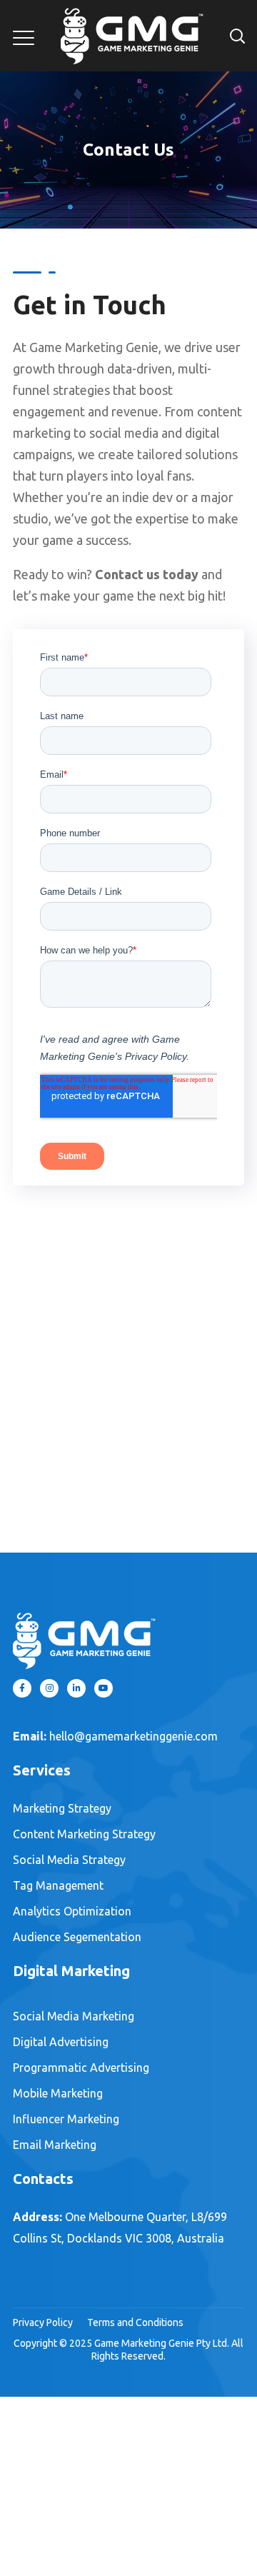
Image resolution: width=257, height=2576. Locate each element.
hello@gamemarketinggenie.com (133, 1736)
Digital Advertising (61, 2042)
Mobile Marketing (58, 2093)
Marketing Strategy (62, 1808)
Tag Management (58, 1885)
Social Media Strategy (69, 1860)
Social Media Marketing (74, 2016)
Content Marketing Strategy (84, 1834)
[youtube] (104, 1688)
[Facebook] (22, 1688)
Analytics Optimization (72, 1911)
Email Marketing (55, 2145)
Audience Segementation (77, 1937)
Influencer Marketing (66, 2119)
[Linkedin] (76, 1688)
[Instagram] (49, 1688)
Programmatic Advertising (81, 2068)
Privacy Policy (43, 2322)
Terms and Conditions (135, 2322)
